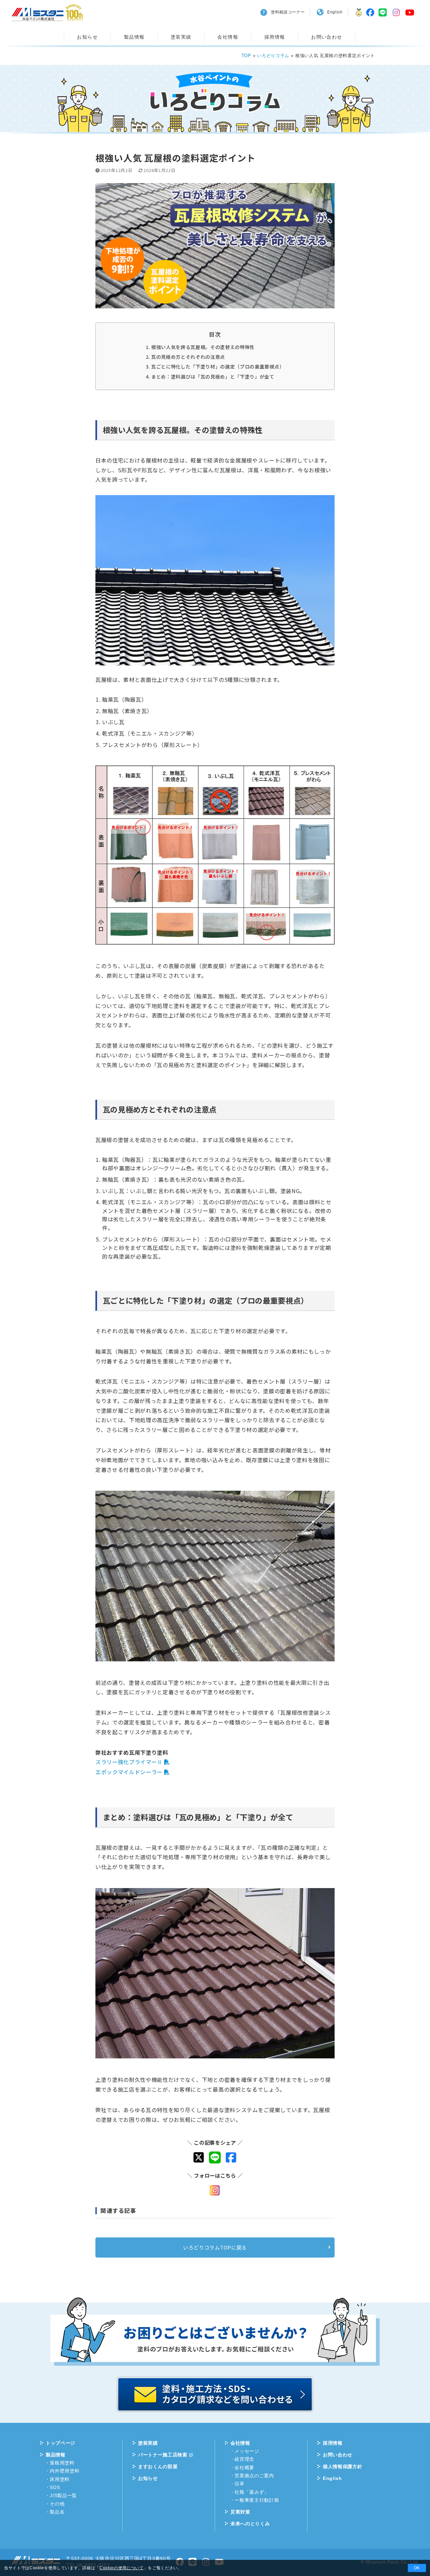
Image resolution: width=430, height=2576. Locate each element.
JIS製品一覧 (63, 2496)
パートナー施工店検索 (163, 2455)
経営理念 (244, 2459)
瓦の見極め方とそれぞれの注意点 (188, 357)
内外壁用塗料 (64, 2471)
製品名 (57, 2512)
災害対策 (240, 2512)
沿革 (239, 2484)
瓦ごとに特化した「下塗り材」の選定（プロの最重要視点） (218, 366)
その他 (57, 2504)
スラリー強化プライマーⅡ (129, 1762)
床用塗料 (60, 2479)
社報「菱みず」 (252, 2492)
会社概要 (244, 2468)
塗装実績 (181, 37)
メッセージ (247, 2451)
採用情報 (275, 37)
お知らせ (87, 37)
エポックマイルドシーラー (129, 1772)
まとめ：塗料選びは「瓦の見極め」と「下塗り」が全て (213, 377)
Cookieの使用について (122, 2568)
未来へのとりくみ (250, 2524)
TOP (246, 56)
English (335, 12)
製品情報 (134, 37)
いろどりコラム (273, 56)
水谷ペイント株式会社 (35, 21)
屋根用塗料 (62, 2463)
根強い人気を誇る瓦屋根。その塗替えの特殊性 (203, 347)
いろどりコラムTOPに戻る (215, 2247)
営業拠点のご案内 (254, 2476)
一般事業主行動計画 (257, 2500)
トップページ (60, 2443)
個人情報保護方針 (342, 2467)
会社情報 (228, 37)
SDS (55, 2487)
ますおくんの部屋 (158, 2467)
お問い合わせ (327, 37)
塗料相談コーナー (288, 12)
